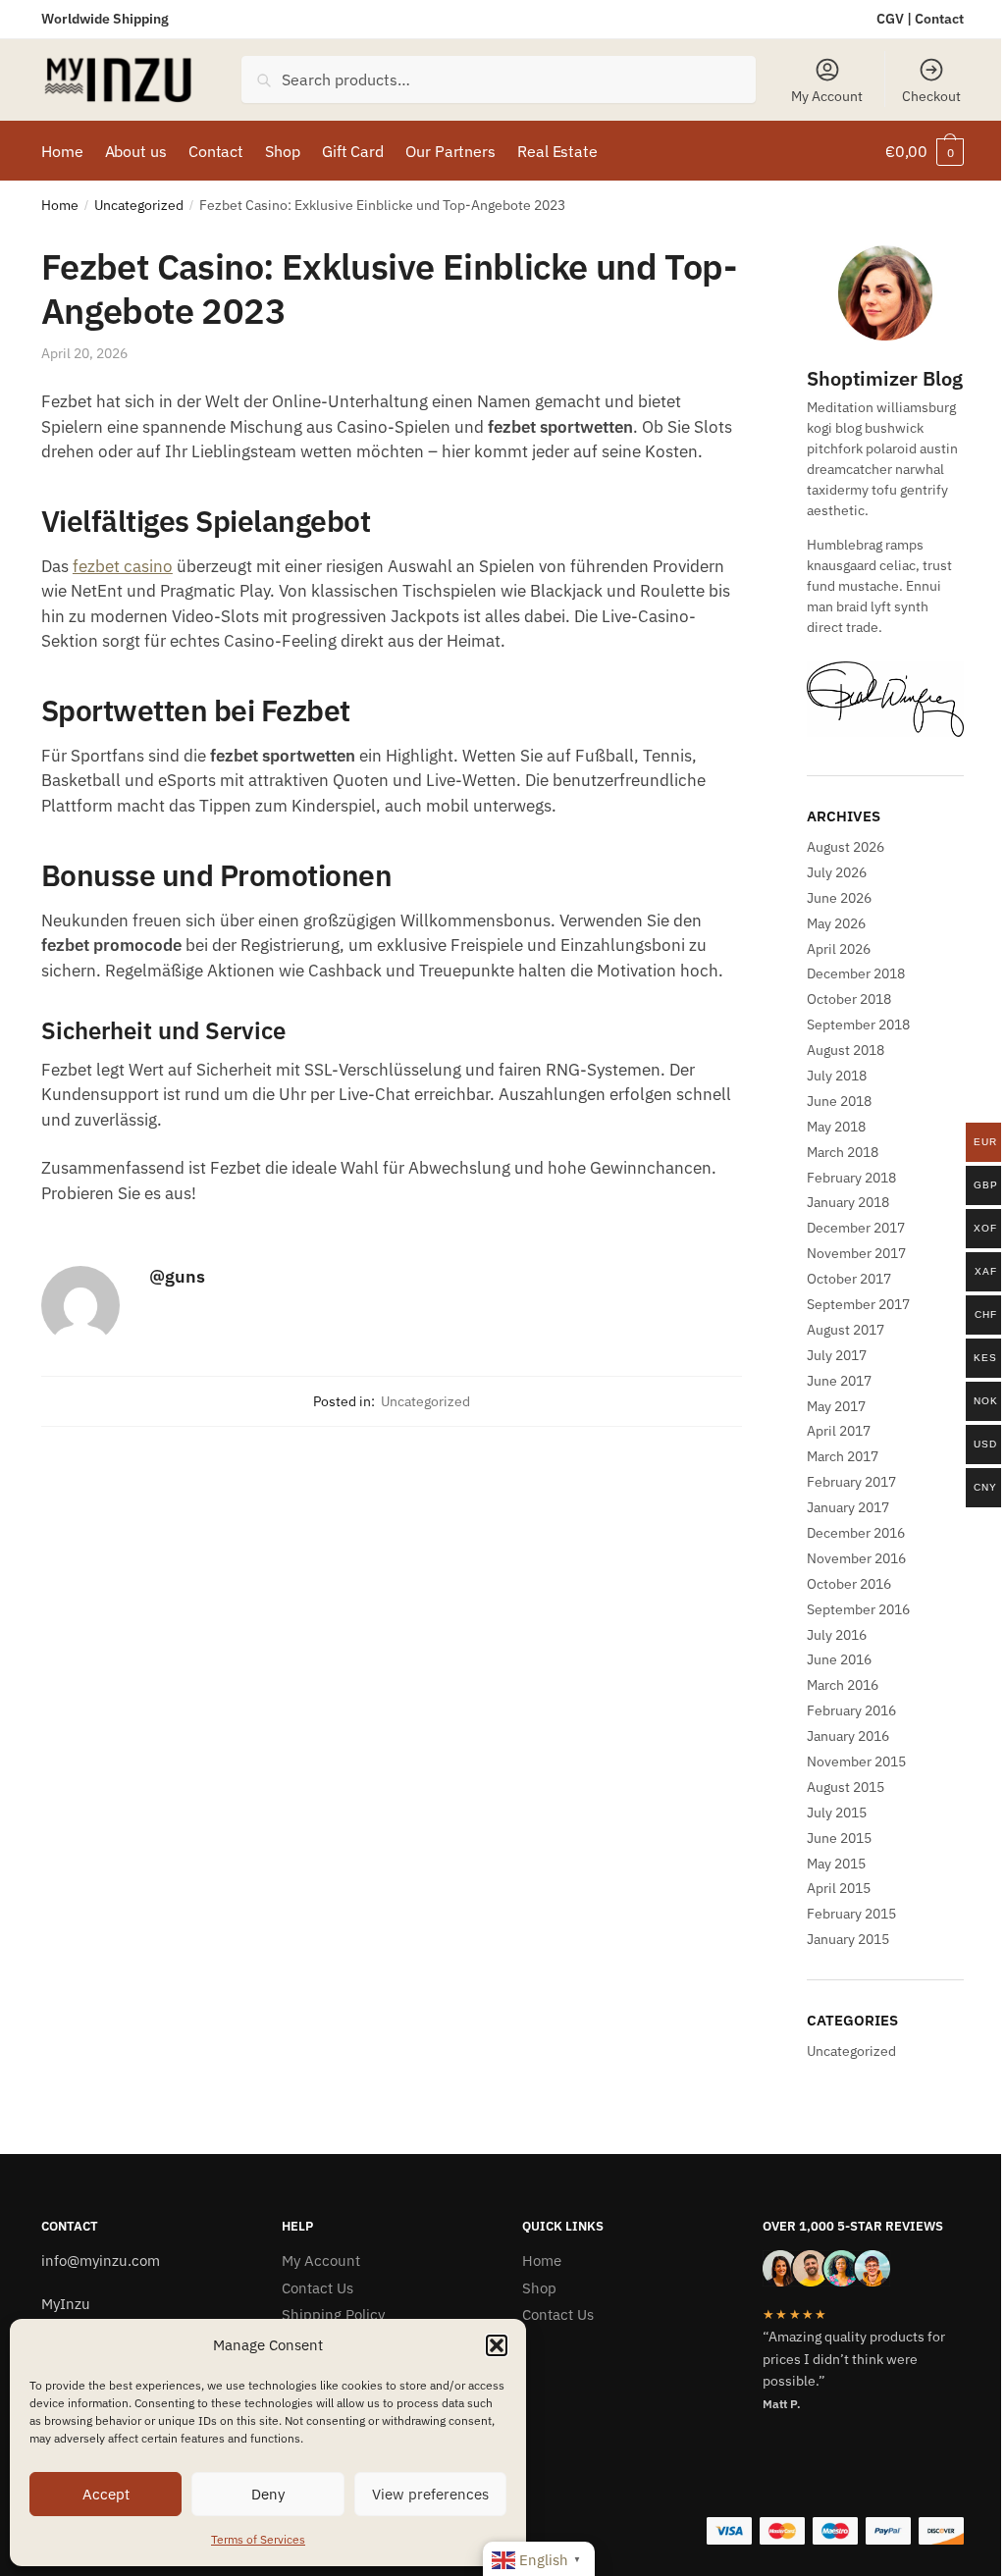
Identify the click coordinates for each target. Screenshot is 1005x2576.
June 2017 (839, 1381)
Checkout (931, 96)
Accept (106, 2494)
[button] (497, 2345)
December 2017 (856, 1228)
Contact (939, 19)
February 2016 (851, 1710)
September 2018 (858, 1025)
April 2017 (839, 1431)
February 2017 (851, 1482)
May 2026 (836, 923)
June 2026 (839, 898)
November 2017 (856, 1253)
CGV (890, 19)
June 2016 (839, 1659)
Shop (539, 2288)
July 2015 (837, 1813)
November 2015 (856, 1761)
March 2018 (843, 1152)
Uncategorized (139, 205)
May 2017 (836, 1406)
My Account (827, 96)
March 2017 (843, 1456)
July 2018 (837, 1076)
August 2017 (846, 1330)
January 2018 (848, 1202)
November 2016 (856, 1558)
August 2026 (846, 847)
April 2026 (839, 949)
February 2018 (851, 1178)
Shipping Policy (333, 2314)
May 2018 (836, 1127)
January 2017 (848, 1507)
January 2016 (848, 1736)
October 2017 (849, 1279)
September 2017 (858, 1304)
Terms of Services (258, 2539)
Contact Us (317, 2288)
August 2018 (846, 1050)
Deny (268, 2494)
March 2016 (843, 1685)
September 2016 (858, 1609)
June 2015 (839, 1838)
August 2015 (846, 1787)
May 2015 (836, 1864)
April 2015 (839, 1888)
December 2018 (856, 973)
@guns (177, 1276)
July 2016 (837, 1635)
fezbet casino (123, 566)
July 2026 (837, 872)
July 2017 (837, 1355)
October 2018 (849, 999)
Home (60, 205)
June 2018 (839, 1101)
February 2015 (851, 1914)
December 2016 (856, 1533)
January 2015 (848, 1939)
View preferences (430, 2494)
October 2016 (849, 1584)
